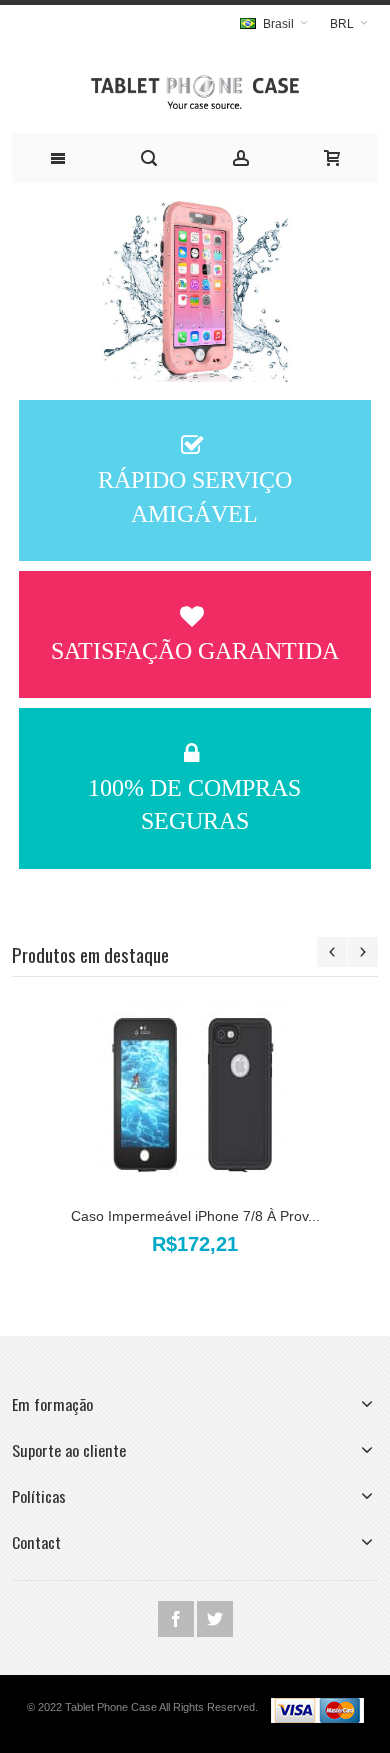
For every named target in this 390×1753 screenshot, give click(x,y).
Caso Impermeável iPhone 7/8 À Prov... (195, 1216)
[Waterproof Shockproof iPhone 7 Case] (195, 1095)
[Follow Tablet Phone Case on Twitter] (215, 1620)
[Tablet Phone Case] (195, 87)
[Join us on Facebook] (177, 1620)
